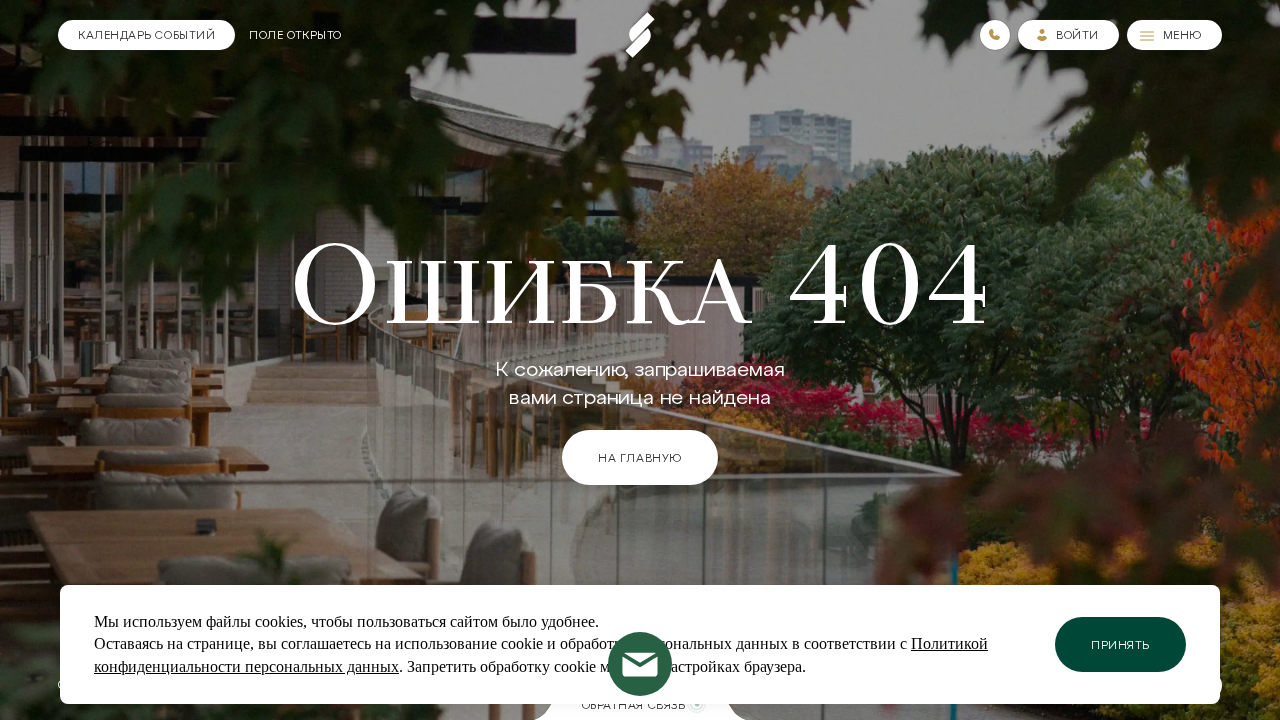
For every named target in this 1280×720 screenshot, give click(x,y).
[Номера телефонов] (995, 35)
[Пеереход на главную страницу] (640, 35)
